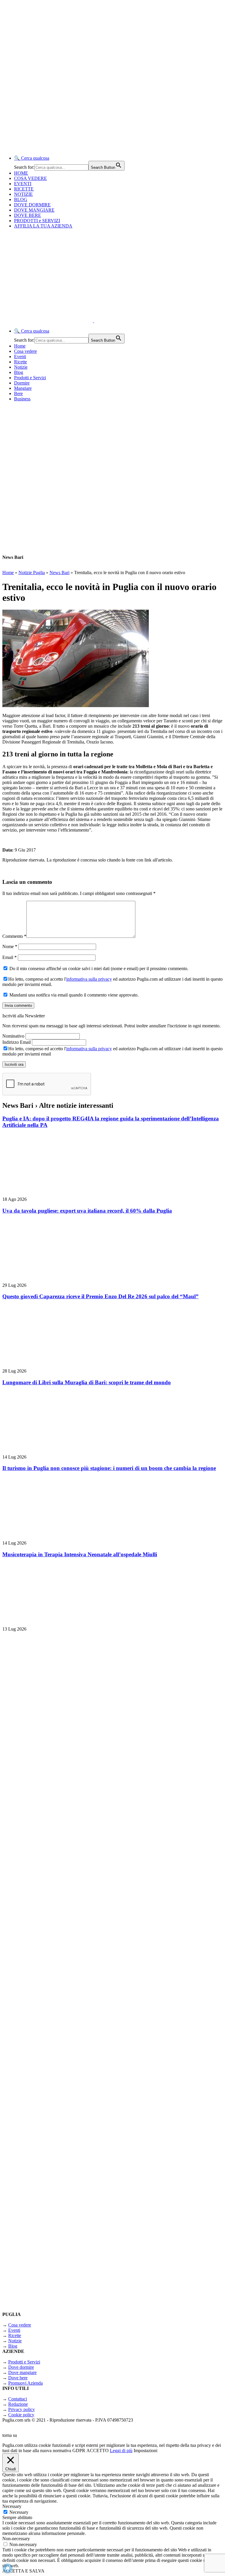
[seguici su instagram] (76, 1935)
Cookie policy (21, 2415)
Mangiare (23, 388)
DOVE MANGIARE (34, 210)
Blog (19, 372)
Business (22, 399)
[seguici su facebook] (76, 2089)
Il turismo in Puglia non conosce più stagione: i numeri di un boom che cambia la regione (109, 1468)
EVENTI (23, 184)
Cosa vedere (25, 351)
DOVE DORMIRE (32, 205)
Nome (10, 946)
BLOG (21, 199)
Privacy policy (22, 2409)
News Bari (59, 573)
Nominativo (13, 1036)
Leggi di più (121, 2451)
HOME (21, 173)
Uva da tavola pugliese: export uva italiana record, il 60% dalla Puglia (87, 1211)
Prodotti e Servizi (30, 378)
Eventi (20, 356)
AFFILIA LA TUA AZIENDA (43, 226)
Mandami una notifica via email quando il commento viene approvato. (73, 995)
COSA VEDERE (30, 178)
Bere (18, 393)
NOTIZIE (23, 194)
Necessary (19, 2512)
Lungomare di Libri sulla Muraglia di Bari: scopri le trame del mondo (87, 1382)
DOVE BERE (28, 215)
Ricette (21, 362)
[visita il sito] (76, 1782)
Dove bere (18, 2378)
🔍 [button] (32, 158)
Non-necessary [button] (16, 2539)
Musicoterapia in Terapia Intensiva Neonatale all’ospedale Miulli (80, 1554)
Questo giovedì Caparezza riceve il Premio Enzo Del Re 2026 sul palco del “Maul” (100, 1296)
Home (20, 346)
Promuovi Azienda (25, 2383)
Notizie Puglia (32, 573)
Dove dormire (21, 2367)
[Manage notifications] (8, 2568)
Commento (14, 936)
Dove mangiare (22, 2372)
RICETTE (24, 189)
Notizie (21, 367)
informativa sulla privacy (89, 979)
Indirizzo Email (17, 1042)
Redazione (18, 2404)
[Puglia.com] (107, 321)
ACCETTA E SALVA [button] (23, 2571)
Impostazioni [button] (145, 2451)
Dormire (22, 383)
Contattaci (18, 2399)
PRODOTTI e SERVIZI (37, 221)
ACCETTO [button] (98, 2451)
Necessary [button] (12, 2506)
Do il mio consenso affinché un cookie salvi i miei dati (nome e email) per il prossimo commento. (98, 968)
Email (10, 957)
